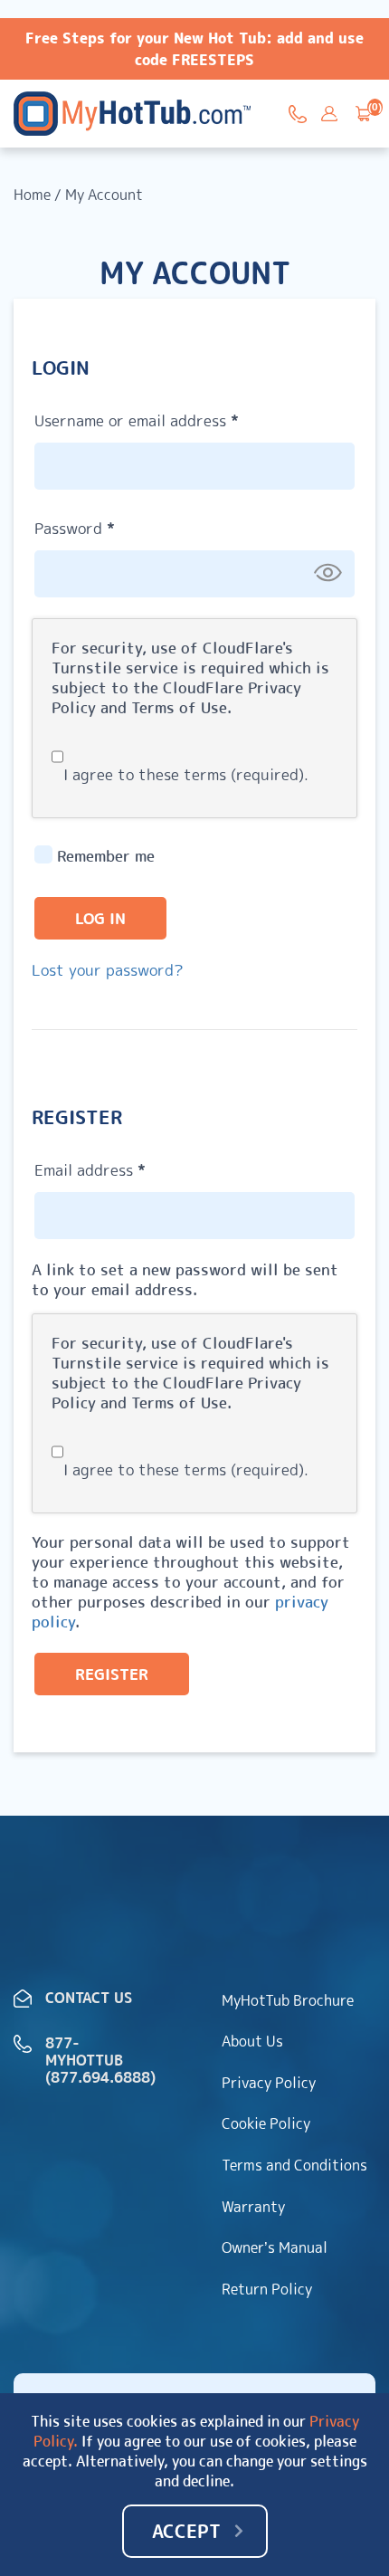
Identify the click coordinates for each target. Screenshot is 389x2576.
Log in (100, 918)
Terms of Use (179, 707)
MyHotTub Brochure (288, 2000)
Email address (122, 1168)
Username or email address (169, 418)
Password (107, 526)
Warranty (253, 2207)
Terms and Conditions (294, 2165)
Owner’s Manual (275, 2247)
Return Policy (267, 2289)
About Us (252, 2041)
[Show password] (327, 573)
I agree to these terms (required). (186, 774)
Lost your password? (108, 970)
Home (32, 195)
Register (112, 1674)
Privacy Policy (269, 2083)
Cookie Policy (266, 2123)
